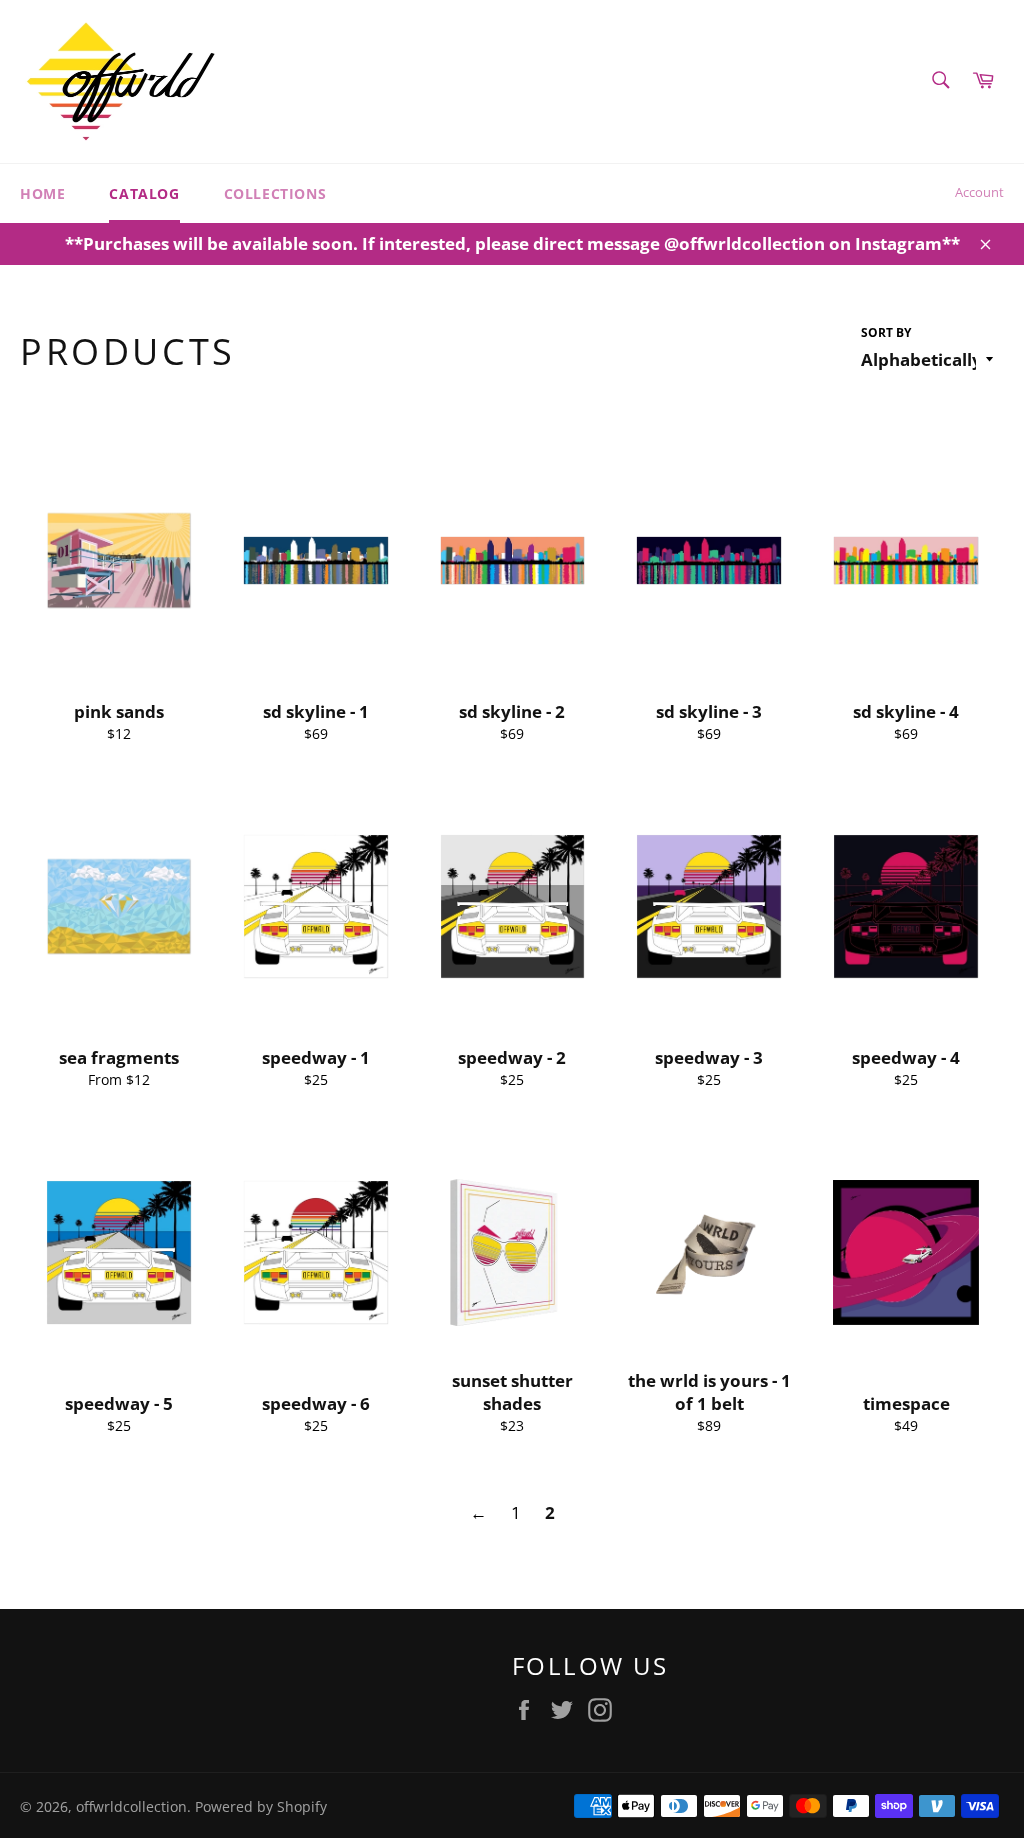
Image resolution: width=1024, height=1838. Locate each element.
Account (979, 192)
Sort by (886, 333)
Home (42, 193)
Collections (275, 193)
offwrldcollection (131, 1806)
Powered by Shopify (261, 1806)
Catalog (144, 193)
